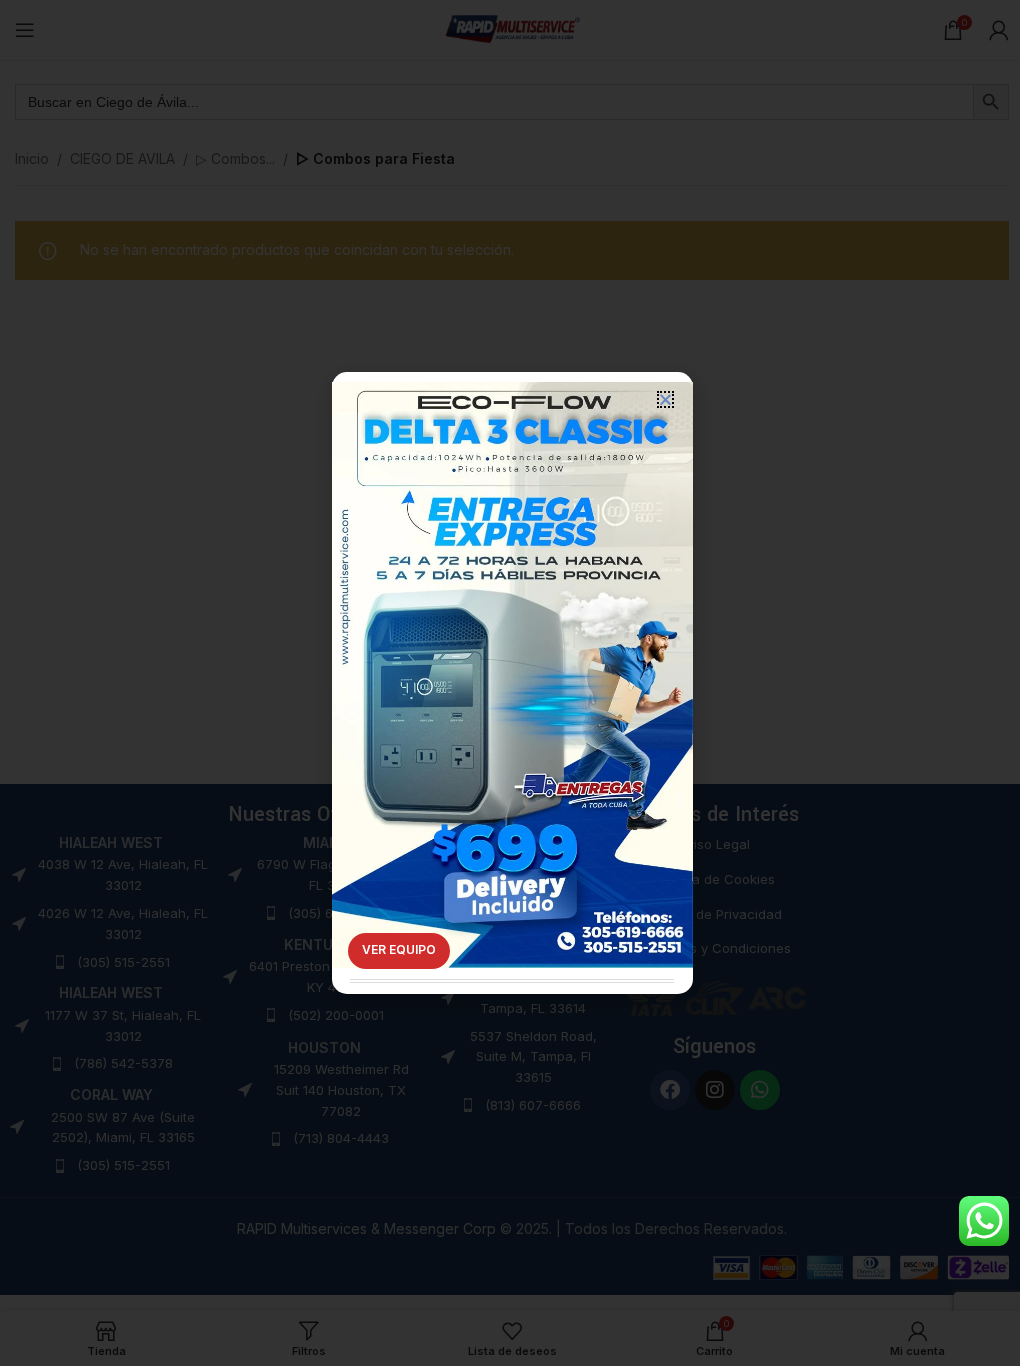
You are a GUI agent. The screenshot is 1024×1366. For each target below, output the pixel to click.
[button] (665, 399)
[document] (512, 683)
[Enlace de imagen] (512, 645)
